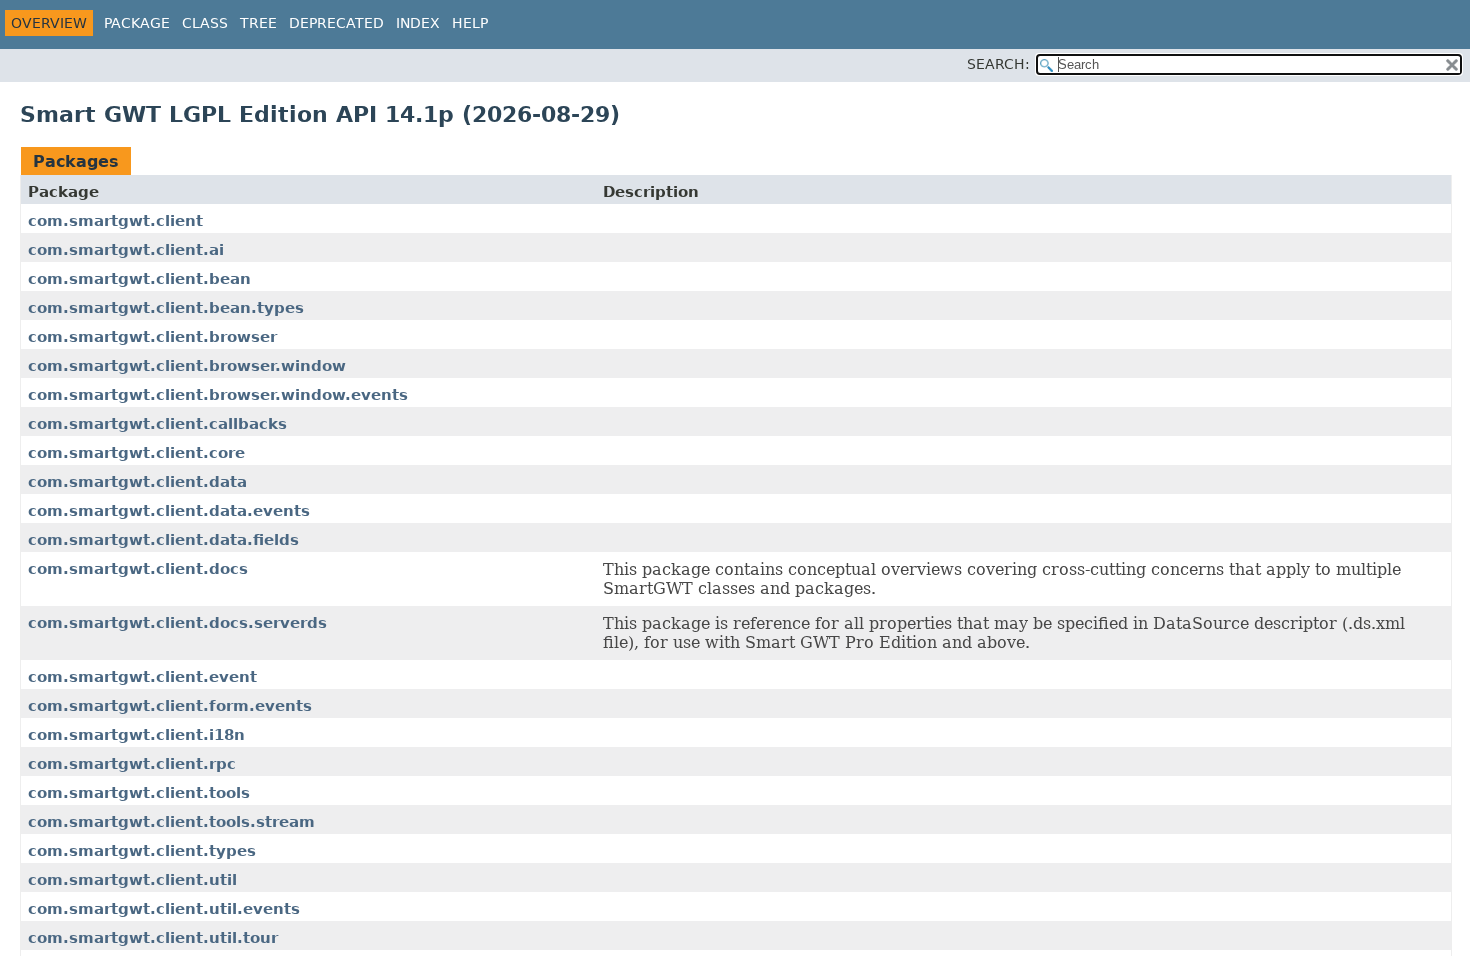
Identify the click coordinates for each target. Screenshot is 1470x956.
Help (470, 23)
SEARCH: (998, 64)
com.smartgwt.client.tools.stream (171, 822)
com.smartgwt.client (115, 221)
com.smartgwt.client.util (132, 880)
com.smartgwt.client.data (137, 482)
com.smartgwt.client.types (142, 851)
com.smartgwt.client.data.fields (163, 540)
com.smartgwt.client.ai (126, 250)
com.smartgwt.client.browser (152, 337)
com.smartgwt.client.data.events (169, 511)
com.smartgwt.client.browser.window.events (218, 395)
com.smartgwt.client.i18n (136, 735)
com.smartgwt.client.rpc (132, 764)
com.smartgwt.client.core (136, 453)
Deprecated (336, 23)
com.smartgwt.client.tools (139, 793)
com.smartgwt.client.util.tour (153, 938)
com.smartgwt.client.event (142, 677)
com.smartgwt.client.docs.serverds (177, 623)
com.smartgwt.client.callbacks (157, 424)
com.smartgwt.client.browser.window (187, 366)
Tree (258, 23)
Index (418, 23)
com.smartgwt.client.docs (138, 569)
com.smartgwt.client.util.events (164, 909)
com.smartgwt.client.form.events (170, 706)
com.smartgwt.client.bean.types (166, 308)
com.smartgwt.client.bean (139, 279)
